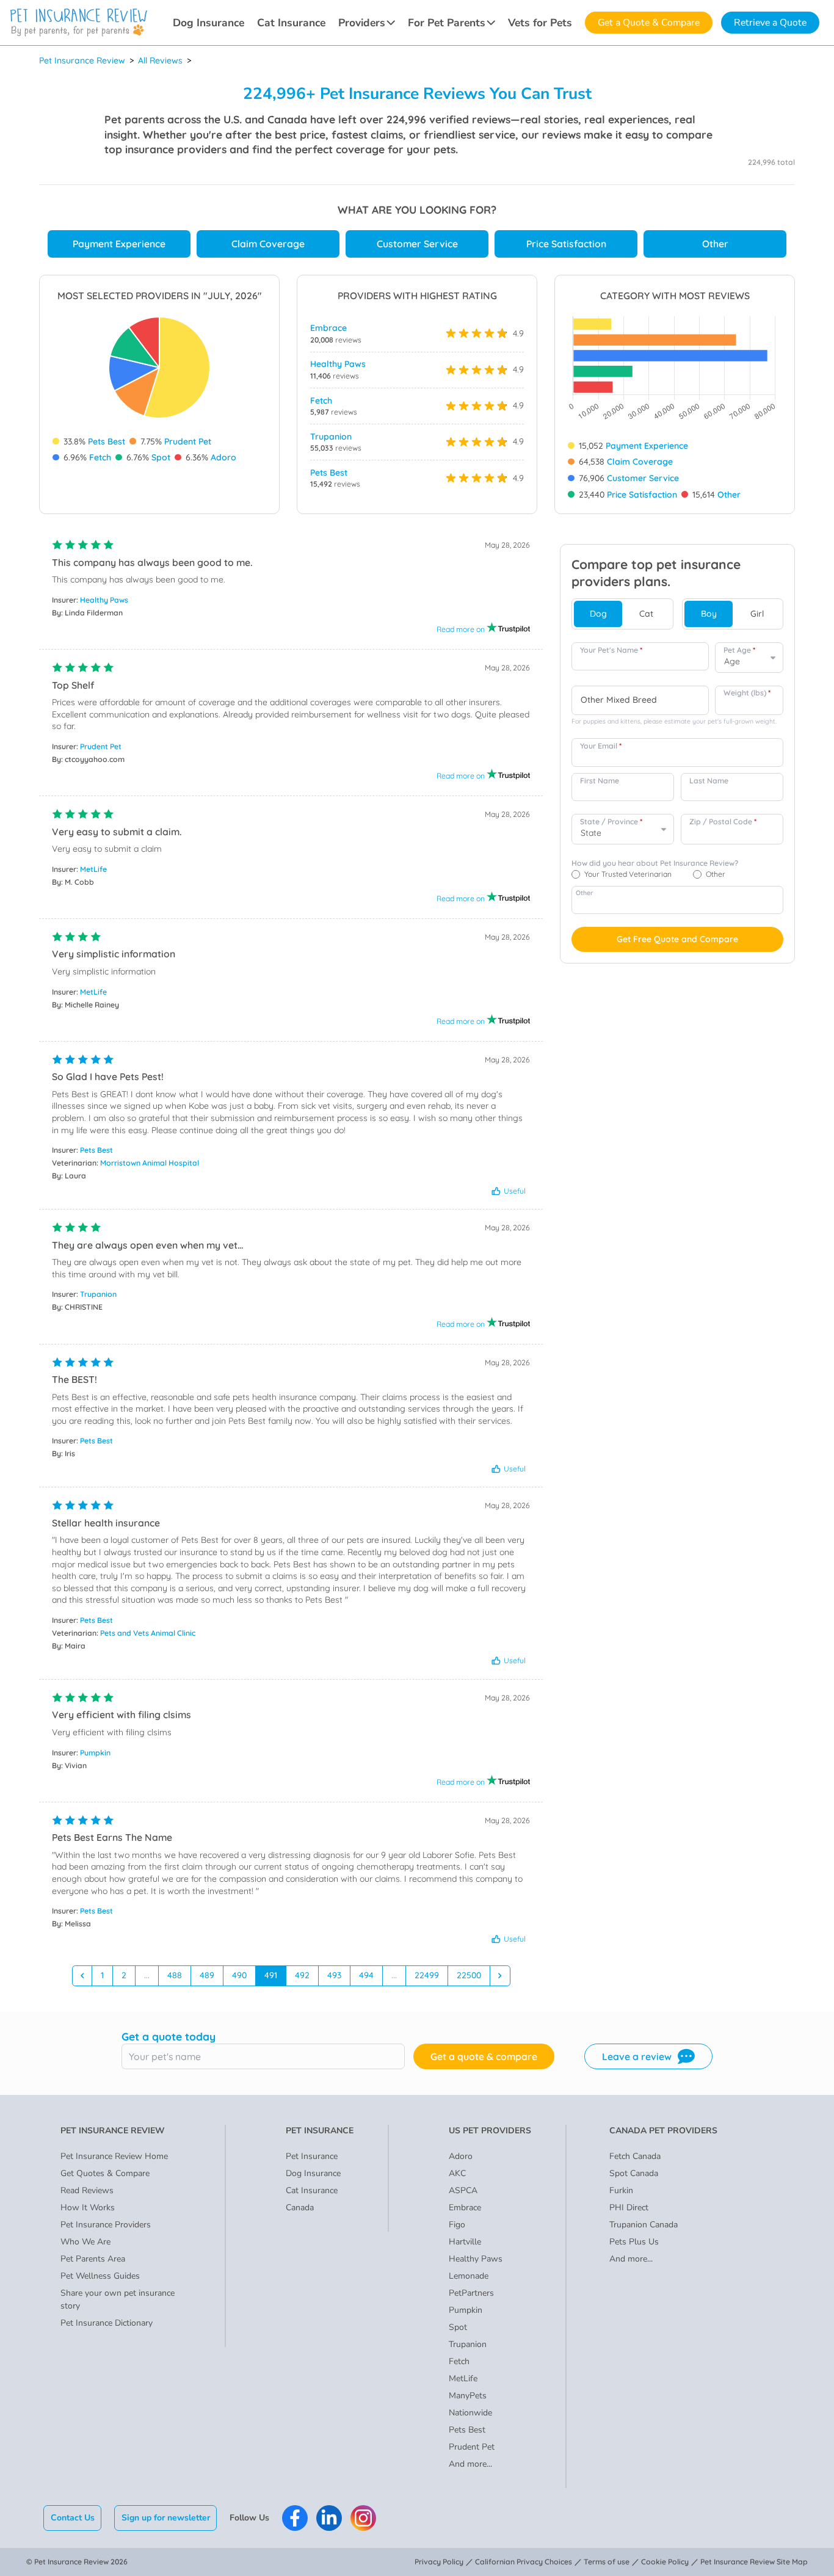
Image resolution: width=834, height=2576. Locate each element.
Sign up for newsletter (166, 2518)
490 (239, 1975)
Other (715, 244)
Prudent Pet (188, 441)
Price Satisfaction (566, 244)
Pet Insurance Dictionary (107, 2323)
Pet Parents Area (93, 2259)
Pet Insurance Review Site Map (754, 2562)
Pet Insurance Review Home (114, 2156)
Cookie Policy (665, 2562)
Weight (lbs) (747, 693)
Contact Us (73, 2518)
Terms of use (607, 2562)
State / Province (611, 822)
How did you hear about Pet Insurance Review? (655, 863)
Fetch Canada (635, 2156)
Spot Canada (634, 2173)
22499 (427, 1975)
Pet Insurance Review (82, 60)
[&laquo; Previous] (82, 1976)
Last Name (709, 781)
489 (207, 1975)
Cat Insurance (291, 23)
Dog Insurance (209, 23)
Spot (161, 457)
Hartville (465, 2242)
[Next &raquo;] (500, 1976)
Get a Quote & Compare (649, 23)
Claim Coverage (268, 244)
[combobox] (640, 700)
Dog (598, 614)
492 (302, 1975)
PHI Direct (629, 2208)
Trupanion (331, 437)
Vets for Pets (540, 23)
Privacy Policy (439, 2562)
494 (366, 1975)
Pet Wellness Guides (100, 2276)
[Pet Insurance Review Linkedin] (329, 2518)
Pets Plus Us (634, 2242)
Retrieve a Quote (770, 23)
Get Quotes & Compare (105, 2173)
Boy (709, 614)
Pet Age (739, 650)
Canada (300, 2208)
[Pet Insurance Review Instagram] (363, 2518)
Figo (457, 2225)
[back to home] (79, 23)
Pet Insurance (312, 2156)
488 (175, 1975)
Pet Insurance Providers (106, 2225)
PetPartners (471, 2293)
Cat (646, 614)
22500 (469, 1975)
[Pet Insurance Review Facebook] (295, 2518)
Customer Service (417, 244)
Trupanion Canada (644, 2225)
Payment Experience (119, 244)
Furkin (621, 2190)
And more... (470, 2464)
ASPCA (463, 2190)
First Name (600, 781)
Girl (757, 614)
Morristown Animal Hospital (150, 1163)
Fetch (100, 457)
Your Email (601, 746)
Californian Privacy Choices (524, 2562)
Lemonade (469, 2276)
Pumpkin (95, 1753)
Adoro (223, 457)
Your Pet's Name (611, 650)
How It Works (88, 2208)
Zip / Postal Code (723, 822)
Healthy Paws (338, 364)
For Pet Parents (447, 23)
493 (334, 1975)
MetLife (93, 869)
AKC (457, 2173)
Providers (362, 23)
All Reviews (160, 60)
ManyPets (468, 2396)
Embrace (328, 328)
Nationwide (470, 2413)
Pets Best (107, 441)
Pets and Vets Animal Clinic (148, 1633)
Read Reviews (87, 2190)
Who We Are (85, 2242)
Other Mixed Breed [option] (619, 700)
